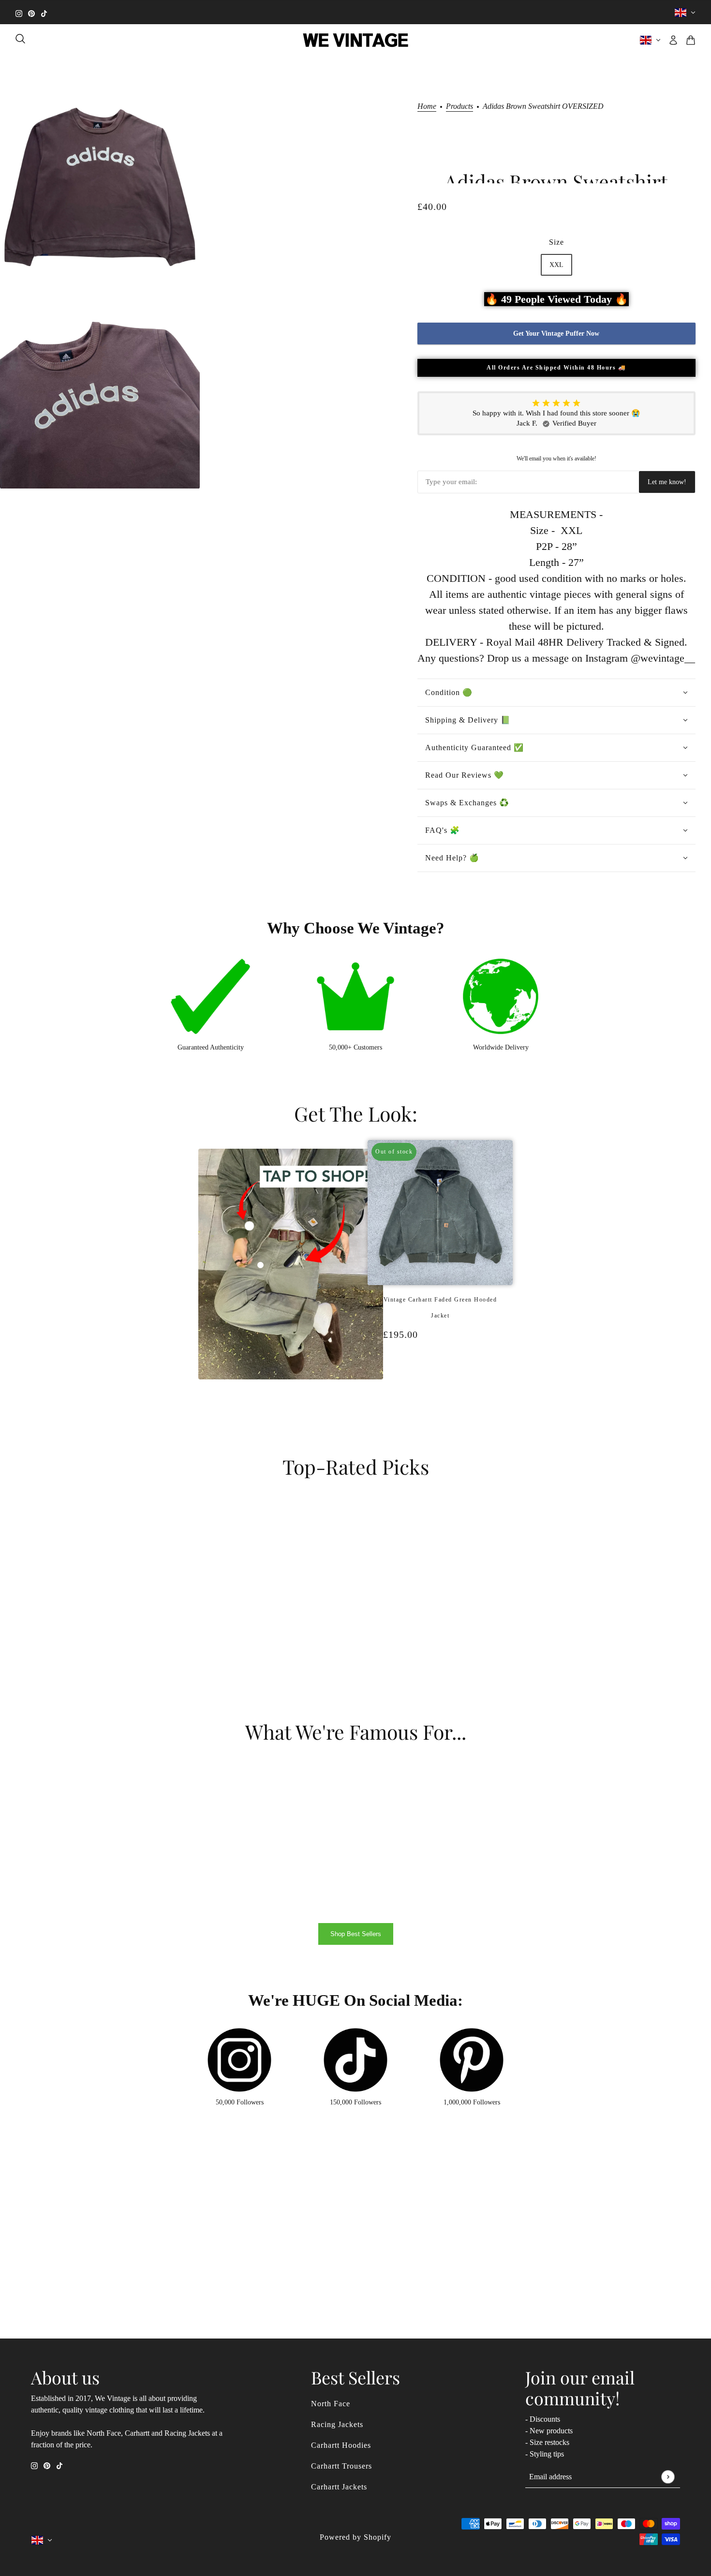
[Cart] (691, 40)
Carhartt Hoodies (341, 2445)
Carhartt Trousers (341, 2466)
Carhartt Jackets (339, 2487)
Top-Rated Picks (356, 1466)
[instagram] (19, 12)
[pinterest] (31, 12)
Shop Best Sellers (356, 1934)
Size (556, 242)
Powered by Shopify (355, 2537)
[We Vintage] (356, 40)
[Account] (673, 40)
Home (427, 106)
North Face (331, 2404)
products (459, 106)
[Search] (20, 39)
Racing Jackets (337, 2424)
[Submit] (668, 2477)
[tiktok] (44, 12)
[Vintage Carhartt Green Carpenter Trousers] (445, 1385)
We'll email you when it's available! (556, 459)
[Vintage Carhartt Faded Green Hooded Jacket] (435, 1385)
